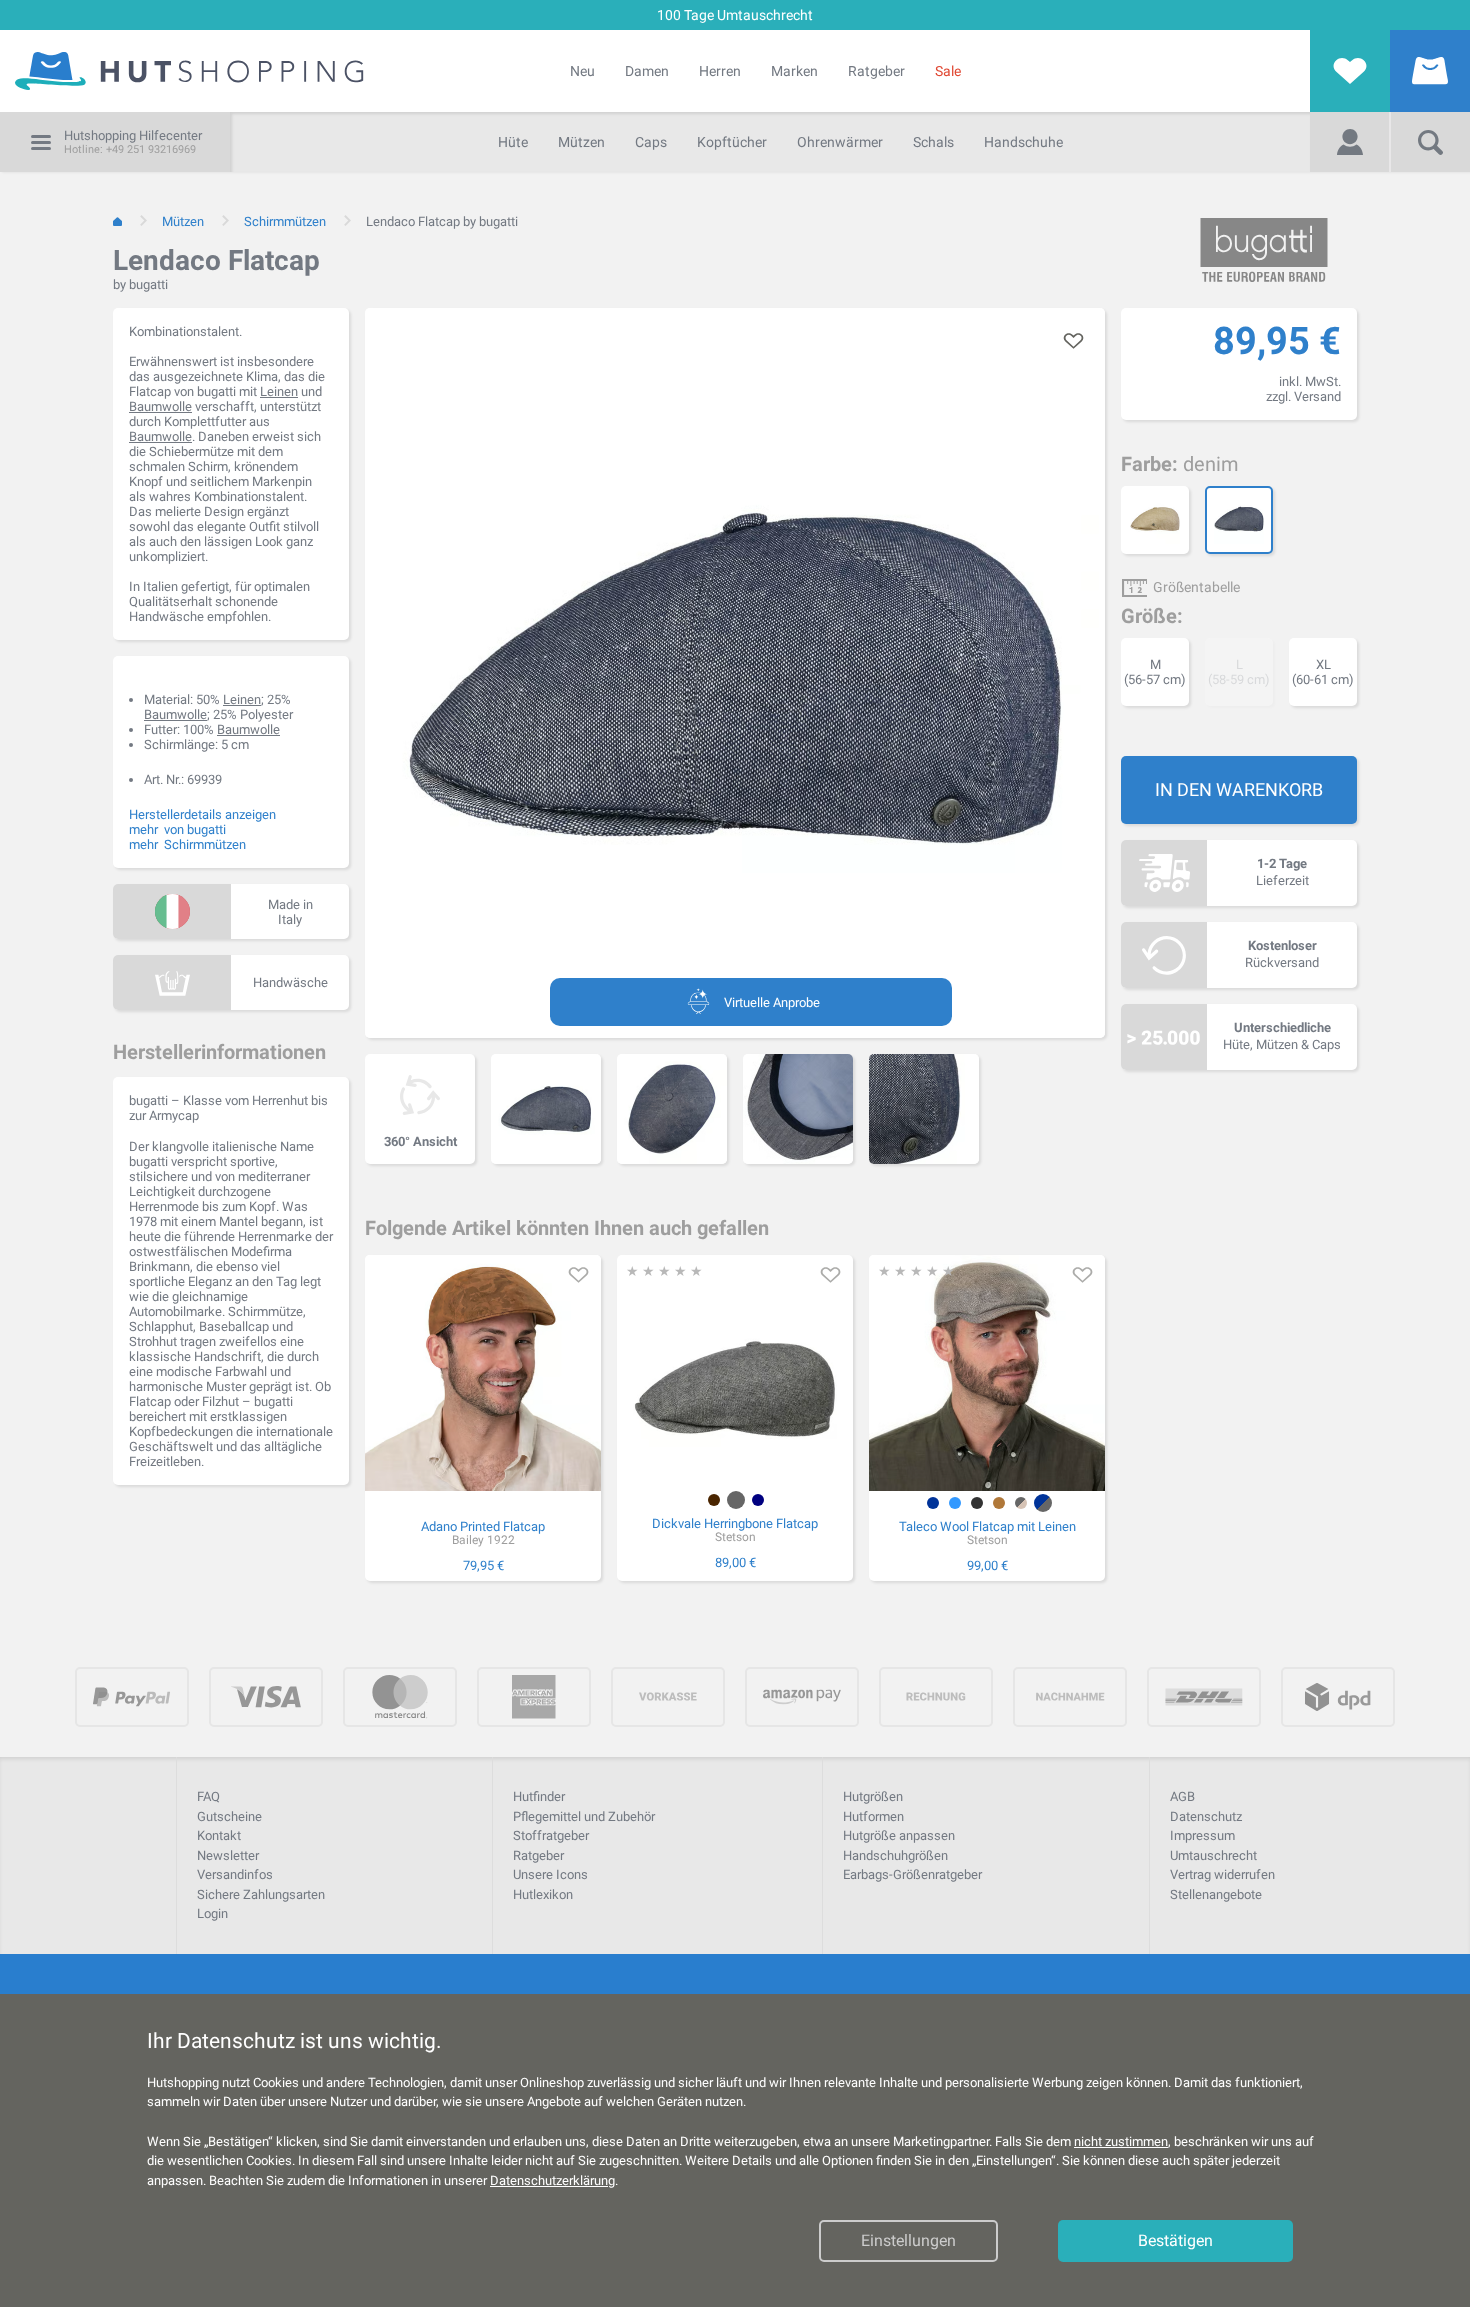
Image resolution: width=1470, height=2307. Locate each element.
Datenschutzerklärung (552, 2180)
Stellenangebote (1216, 1894)
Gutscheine (229, 1816)
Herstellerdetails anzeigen (202, 814)
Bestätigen (1175, 2241)
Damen (647, 71)
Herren (720, 71)
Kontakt (219, 1835)
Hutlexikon (543, 1894)
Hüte (513, 142)
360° (420, 1141)
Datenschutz (1206, 1816)
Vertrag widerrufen (1222, 1874)
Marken (794, 71)
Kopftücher (732, 142)
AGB (1182, 1796)
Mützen (581, 142)
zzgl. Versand (1303, 396)
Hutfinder (539, 1796)
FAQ (208, 1796)
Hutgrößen (873, 1796)
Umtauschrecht (1213, 1855)
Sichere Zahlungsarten (261, 1894)
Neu (582, 71)
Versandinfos (235, 1874)
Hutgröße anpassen (899, 1835)
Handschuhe (1023, 142)
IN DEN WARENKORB (1239, 789)
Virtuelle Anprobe (772, 1002)
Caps (651, 142)
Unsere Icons (550, 1874)
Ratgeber (876, 71)
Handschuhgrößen (895, 1855)
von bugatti (195, 829)
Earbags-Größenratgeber (912, 1874)
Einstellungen (908, 2241)
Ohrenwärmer (840, 142)
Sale (948, 71)
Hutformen (873, 1816)
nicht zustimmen (1121, 2141)
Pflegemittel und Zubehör (584, 1816)
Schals (933, 142)
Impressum (1202, 1835)
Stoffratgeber (551, 1835)
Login (212, 1913)
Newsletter (228, 1855)
